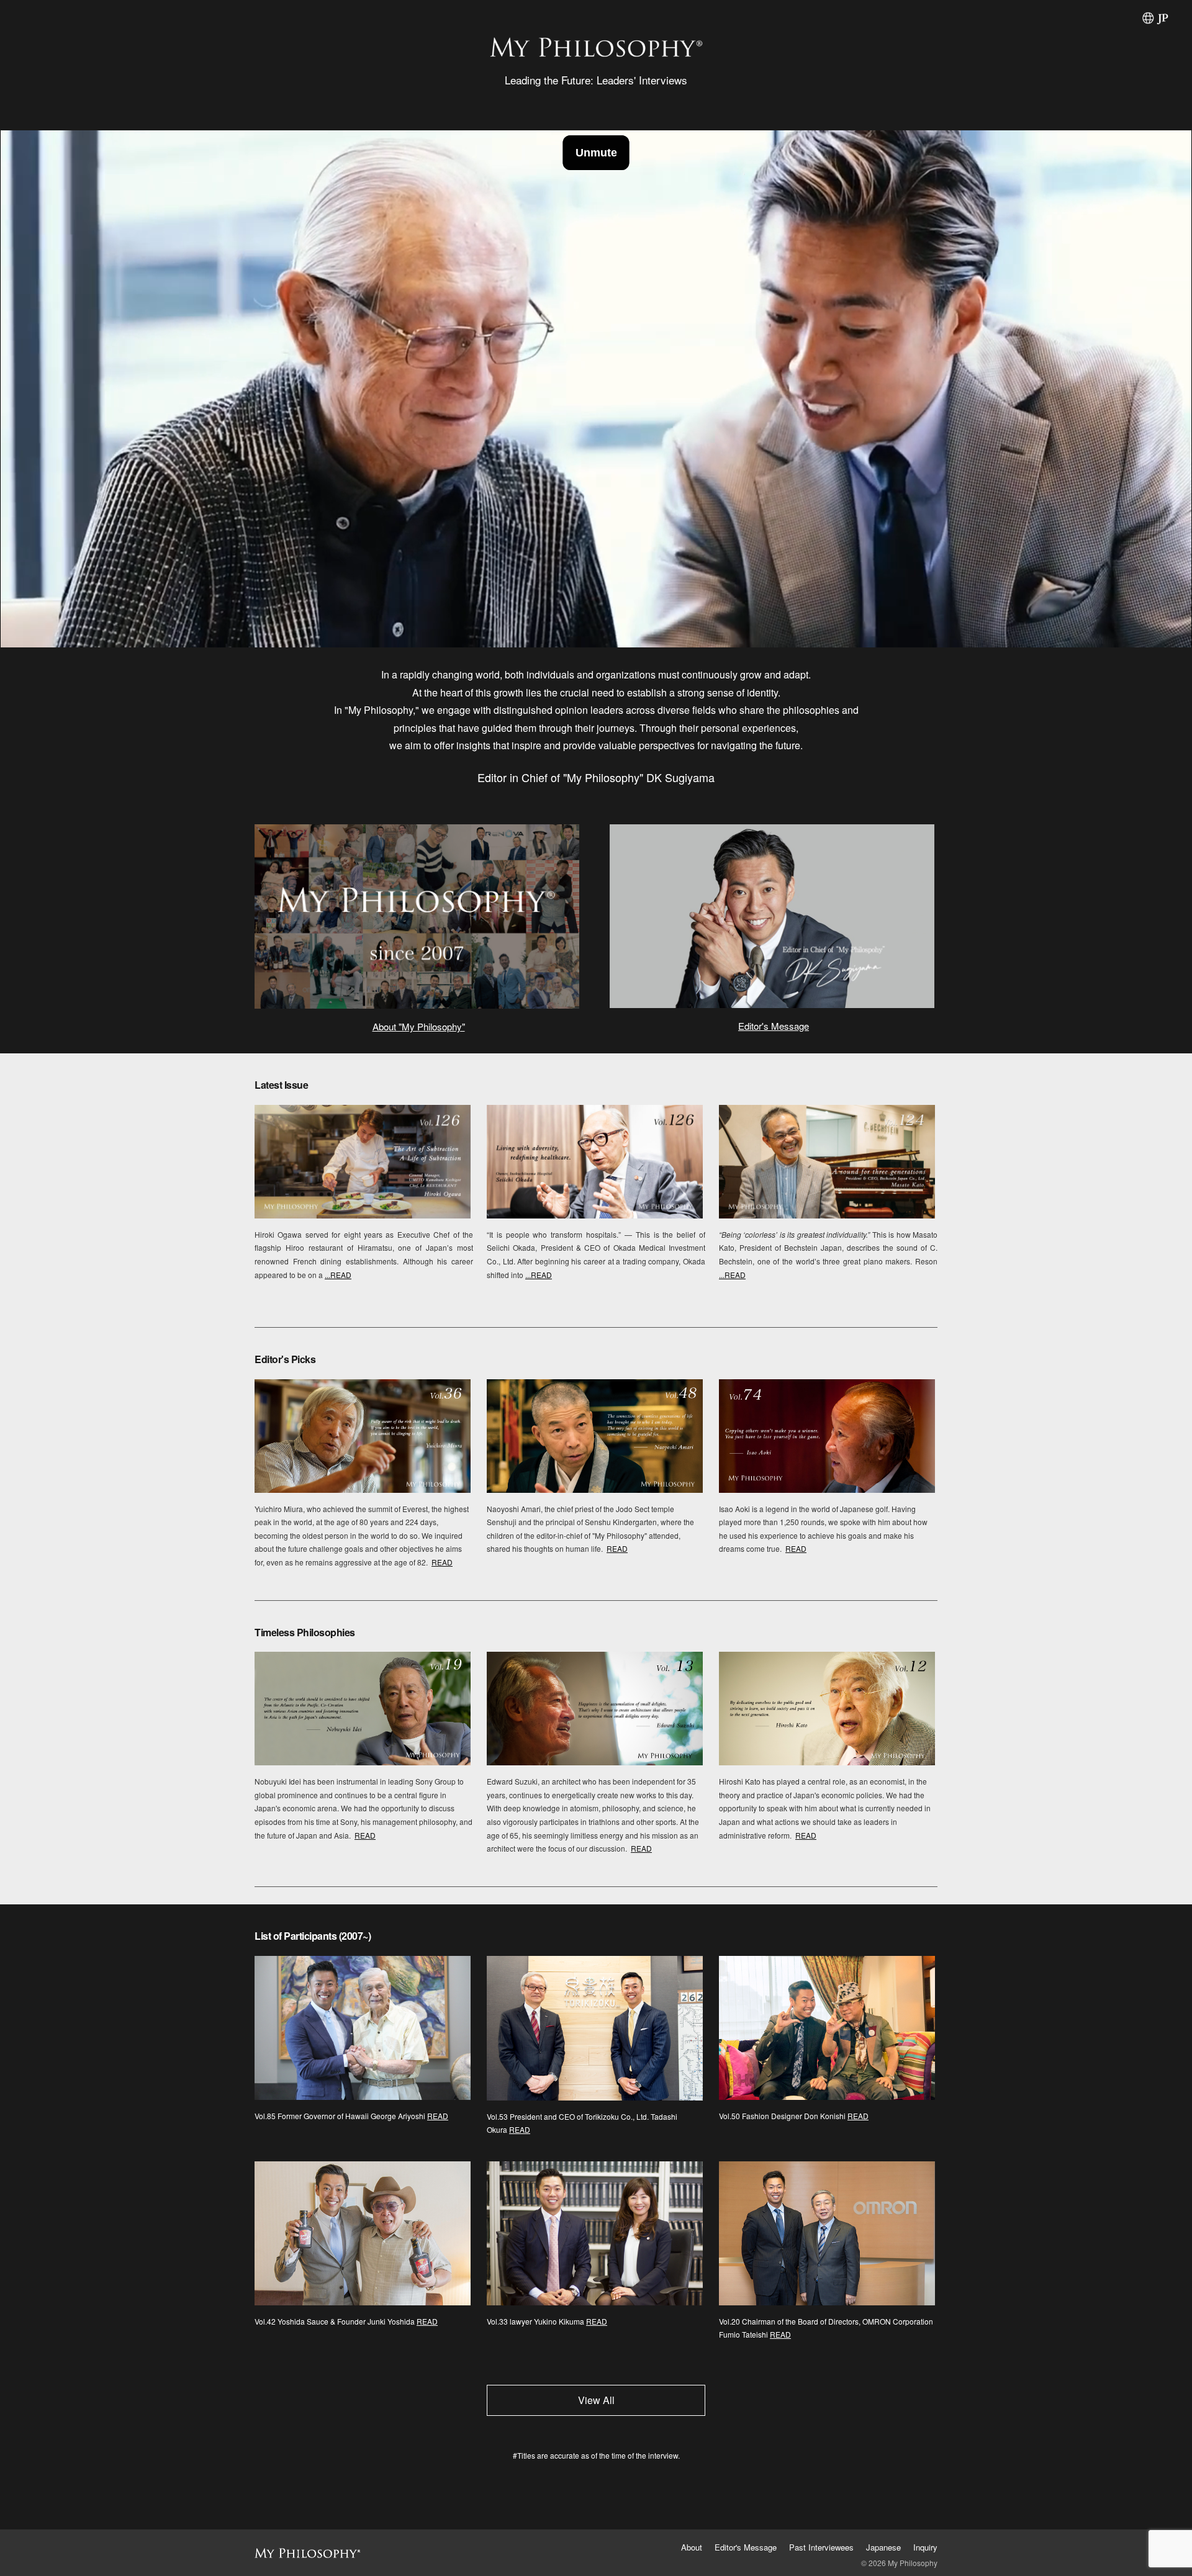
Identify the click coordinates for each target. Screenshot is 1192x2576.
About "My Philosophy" (419, 1026)
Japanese (883, 2547)
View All (596, 2400)
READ (442, 1562)
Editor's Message (774, 1026)
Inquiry (925, 2547)
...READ (338, 1275)
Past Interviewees (821, 2547)
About (692, 2547)
